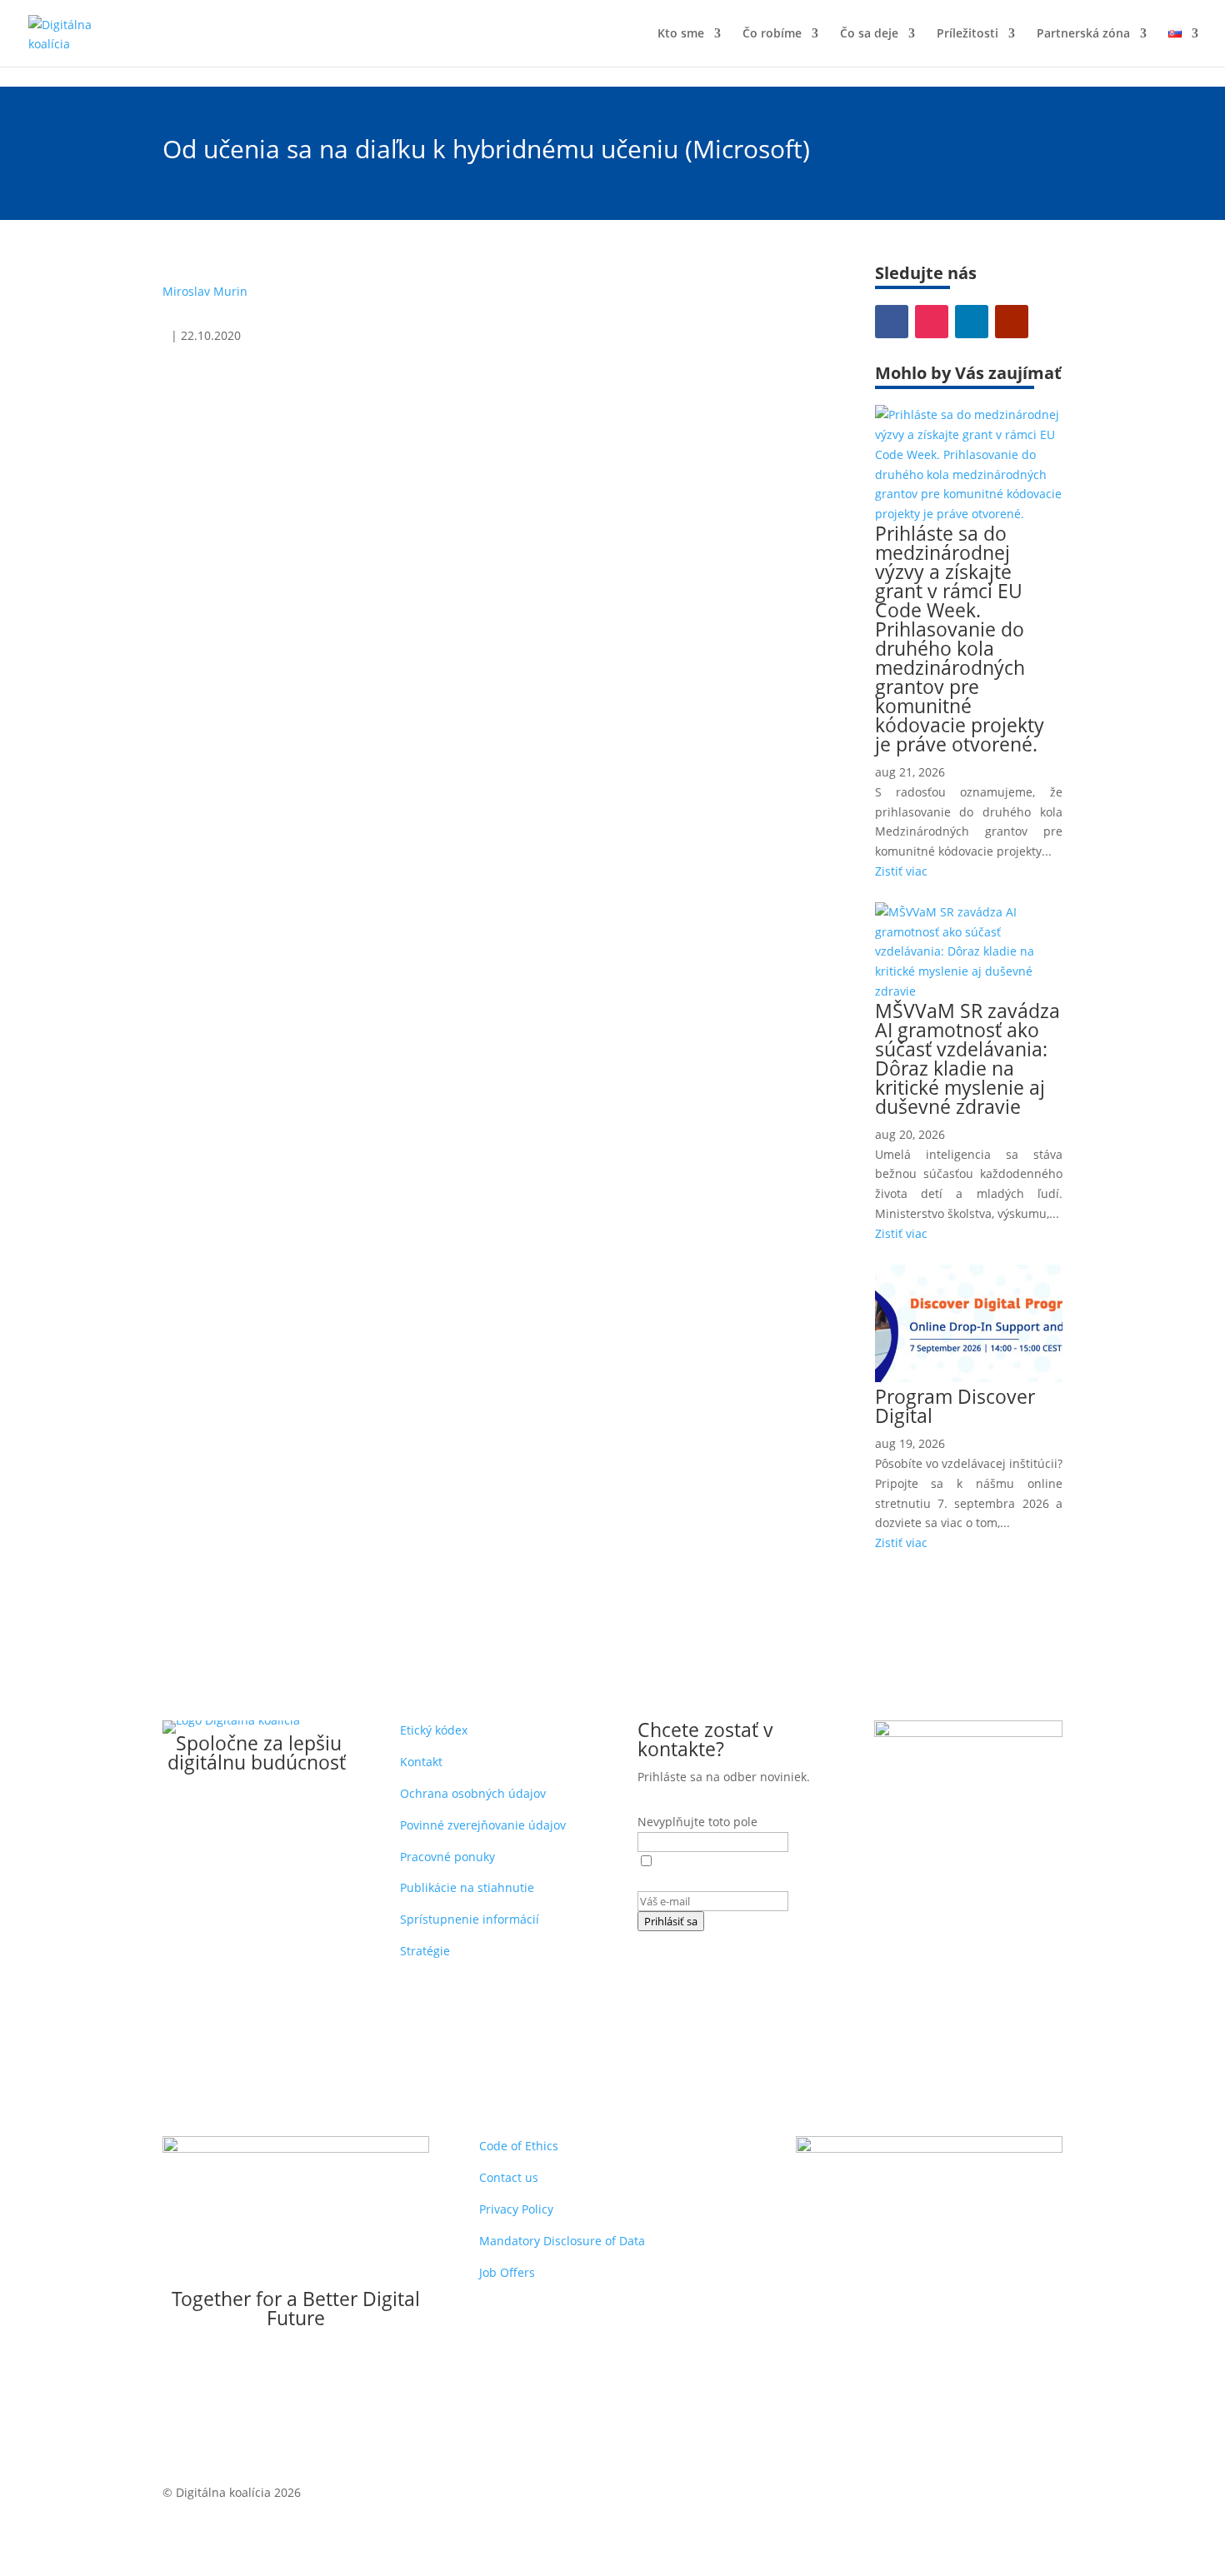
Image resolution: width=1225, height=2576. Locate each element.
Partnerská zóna (1083, 34)
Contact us (509, 2177)
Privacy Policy (516, 2209)
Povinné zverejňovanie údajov (483, 1825)
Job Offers (507, 2272)
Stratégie (425, 1951)
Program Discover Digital (955, 1406)
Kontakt (421, 1762)
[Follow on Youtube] (1012, 322)
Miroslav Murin (205, 291)
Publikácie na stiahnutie (467, 1887)
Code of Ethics (519, 2146)
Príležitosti (967, 34)
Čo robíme (772, 34)
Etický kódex (434, 1730)
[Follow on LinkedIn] (972, 322)
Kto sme (681, 34)
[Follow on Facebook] (892, 322)
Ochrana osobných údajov (473, 1793)
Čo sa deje (869, 34)
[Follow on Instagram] (932, 322)
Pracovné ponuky (447, 1857)
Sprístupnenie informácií (470, 1919)
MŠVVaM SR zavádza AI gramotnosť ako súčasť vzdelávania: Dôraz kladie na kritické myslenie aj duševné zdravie (967, 1058)
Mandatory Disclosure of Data (562, 2241)
